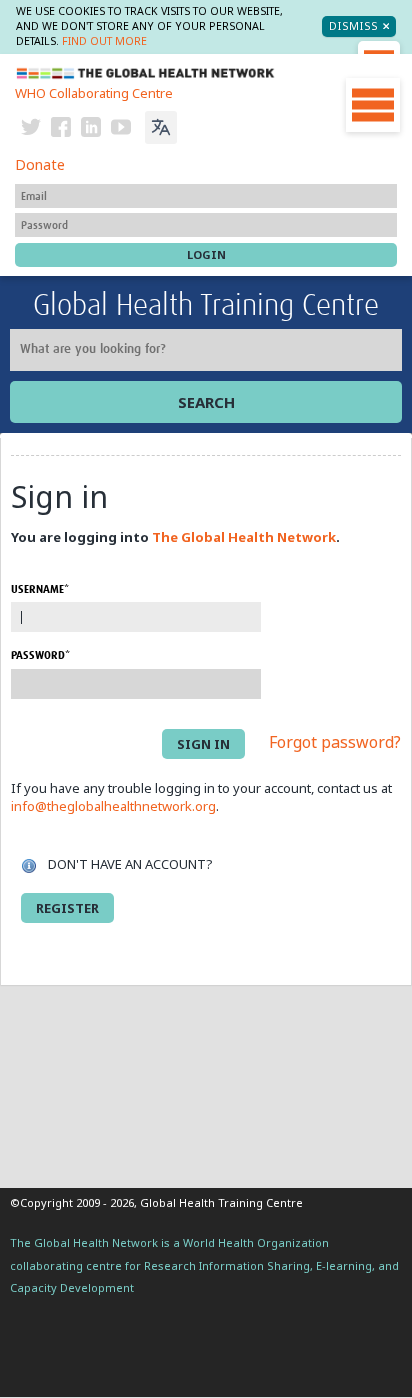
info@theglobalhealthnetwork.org (113, 806)
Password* (40, 655)
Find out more (104, 41)
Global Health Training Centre (206, 306)
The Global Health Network (146, 73)
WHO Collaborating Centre (94, 93)
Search (206, 402)
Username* (40, 589)
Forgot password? (335, 742)
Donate (40, 164)
